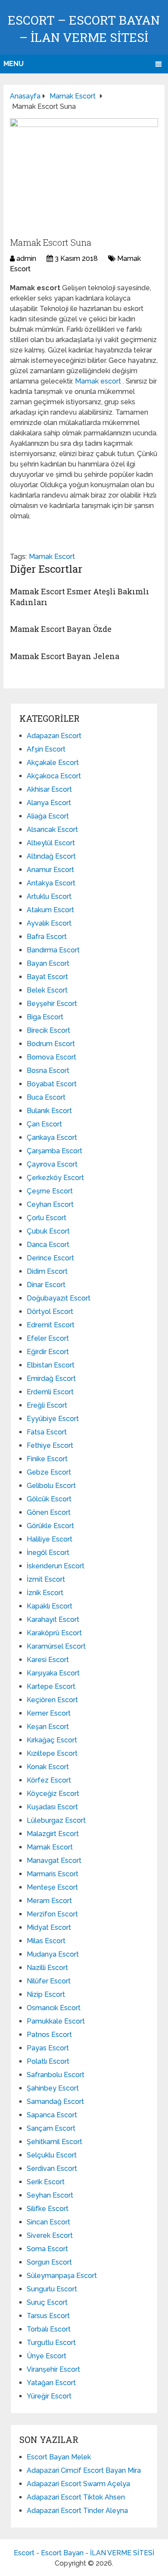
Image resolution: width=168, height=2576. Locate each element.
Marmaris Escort (53, 1874)
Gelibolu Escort (51, 1486)
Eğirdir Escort (48, 1352)
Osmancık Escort (54, 2008)
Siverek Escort (50, 2235)
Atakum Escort (50, 910)
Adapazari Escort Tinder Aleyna (77, 2511)
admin (26, 259)
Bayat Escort (47, 977)
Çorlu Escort (47, 1218)
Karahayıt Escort (53, 1620)
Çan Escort (44, 1124)
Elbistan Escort (51, 1365)
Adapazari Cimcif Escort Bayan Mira (84, 2470)
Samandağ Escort (55, 2102)
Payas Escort (48, 2048)
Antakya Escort (51, 883)
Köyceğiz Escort (53, 1794)
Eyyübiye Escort (53, 1419)
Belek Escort (47, 990)
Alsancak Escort (52, 830)
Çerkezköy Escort (55, 1178)
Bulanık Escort (49, 1111)
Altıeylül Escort (51, 843)
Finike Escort (47, 1459)
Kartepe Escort (51, 1686)
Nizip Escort (46, 1994)
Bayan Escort (48, 963)
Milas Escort (46, 1941)
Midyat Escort (49, 1927)
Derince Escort (50, 1258)
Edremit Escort (51, 1325)
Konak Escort (48, 1767)
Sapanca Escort (52, 2115)
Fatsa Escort (47, 1432)
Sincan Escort (48, 2222)
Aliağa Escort (48, 816)
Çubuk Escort (48, 1231)
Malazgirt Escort (53, 1834)
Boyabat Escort (52, 1084)
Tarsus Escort (48, 2316)
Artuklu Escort (49, 896)
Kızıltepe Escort (52, 1753)
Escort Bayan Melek (59, 2457)
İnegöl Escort (48, 1553)
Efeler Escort (48, 1338)
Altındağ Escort (51, 856)
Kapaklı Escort (50, 1606)
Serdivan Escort (52, 2168)
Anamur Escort (50, 870)
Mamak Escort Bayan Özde (61, 629)
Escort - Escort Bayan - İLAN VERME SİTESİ (84, 2553)
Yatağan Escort (51, 2383)
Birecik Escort (48, 1030)
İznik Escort (45, 1593)
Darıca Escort (48, 1245)
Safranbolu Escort (56, 2075)
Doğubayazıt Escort (59, 1298)
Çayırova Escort (52, 1164)
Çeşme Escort (50, 1191)
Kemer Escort (49, 1713)
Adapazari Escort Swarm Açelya (78, 2484)
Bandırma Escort (53, 950)
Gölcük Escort (49, 1499)
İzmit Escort (46, 1579)
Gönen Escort (49, 1512)
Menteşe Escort (52, 1887)
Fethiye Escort (50, 1445)
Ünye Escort (47, 2356)
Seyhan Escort (50, 2195)
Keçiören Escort (52, 1700)
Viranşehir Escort (53, 2369)
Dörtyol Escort (50, 1312)
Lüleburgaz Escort (56, 1820)
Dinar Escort (46, 1285)
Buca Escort (46, 1097)
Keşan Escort (48, 1727)
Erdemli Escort (50, 1392)
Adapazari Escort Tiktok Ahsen (76, 2497)
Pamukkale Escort (56, 2021)
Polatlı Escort (48, 2061)
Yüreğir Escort (49, 2396)
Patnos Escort (49, 2035)
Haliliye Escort (50, 1539)
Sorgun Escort (49, 2262)
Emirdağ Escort (51, 1378)
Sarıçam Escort (51, 2128)
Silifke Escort (48, 2209)
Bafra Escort (47, 937)
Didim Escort (47, 1271)
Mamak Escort (52, 557)
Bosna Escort (48, 1071)
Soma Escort (47, 2249)
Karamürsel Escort (56, 1646)
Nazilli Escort (47, 1968)
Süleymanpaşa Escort (62, 2276)
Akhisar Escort (49, 789)
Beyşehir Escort (52, 1004)
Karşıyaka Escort (53, 1673)
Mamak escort (99, 381)
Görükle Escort (50, 1526)
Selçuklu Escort (52, 2155)
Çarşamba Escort (54, 1151)
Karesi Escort (48, 1660)
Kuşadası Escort (52, 1807)
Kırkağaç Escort (52, 1740)
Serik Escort (46, 2182)
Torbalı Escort (49, 2329)
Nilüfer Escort (49, 1981)
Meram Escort (49, 1901)
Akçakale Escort (53, 763)
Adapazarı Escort (54, 736)
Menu (14, 64)
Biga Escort (45, 1017)
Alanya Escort (49, 803)
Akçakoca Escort (54, 776)
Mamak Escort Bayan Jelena (65, 656)
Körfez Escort (49, 1780)
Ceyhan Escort (50, 1204)
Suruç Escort (47, 2302)
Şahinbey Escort (53, 2088)
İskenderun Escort (56, 1566)
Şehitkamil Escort (54, 2142)
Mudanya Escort (53, 1954)
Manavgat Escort (54, 1861)
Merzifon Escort (52, 1914)
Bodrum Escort (51, 1044)
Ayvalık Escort (49, 923)
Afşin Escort (46, 749)
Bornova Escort (51, 1057)
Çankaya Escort (52, 1137)
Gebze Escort (49, 1472)
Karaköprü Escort (54, 1633)
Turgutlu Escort (51, 2343)
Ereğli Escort (47, 1405)
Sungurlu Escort (52, 2289)
